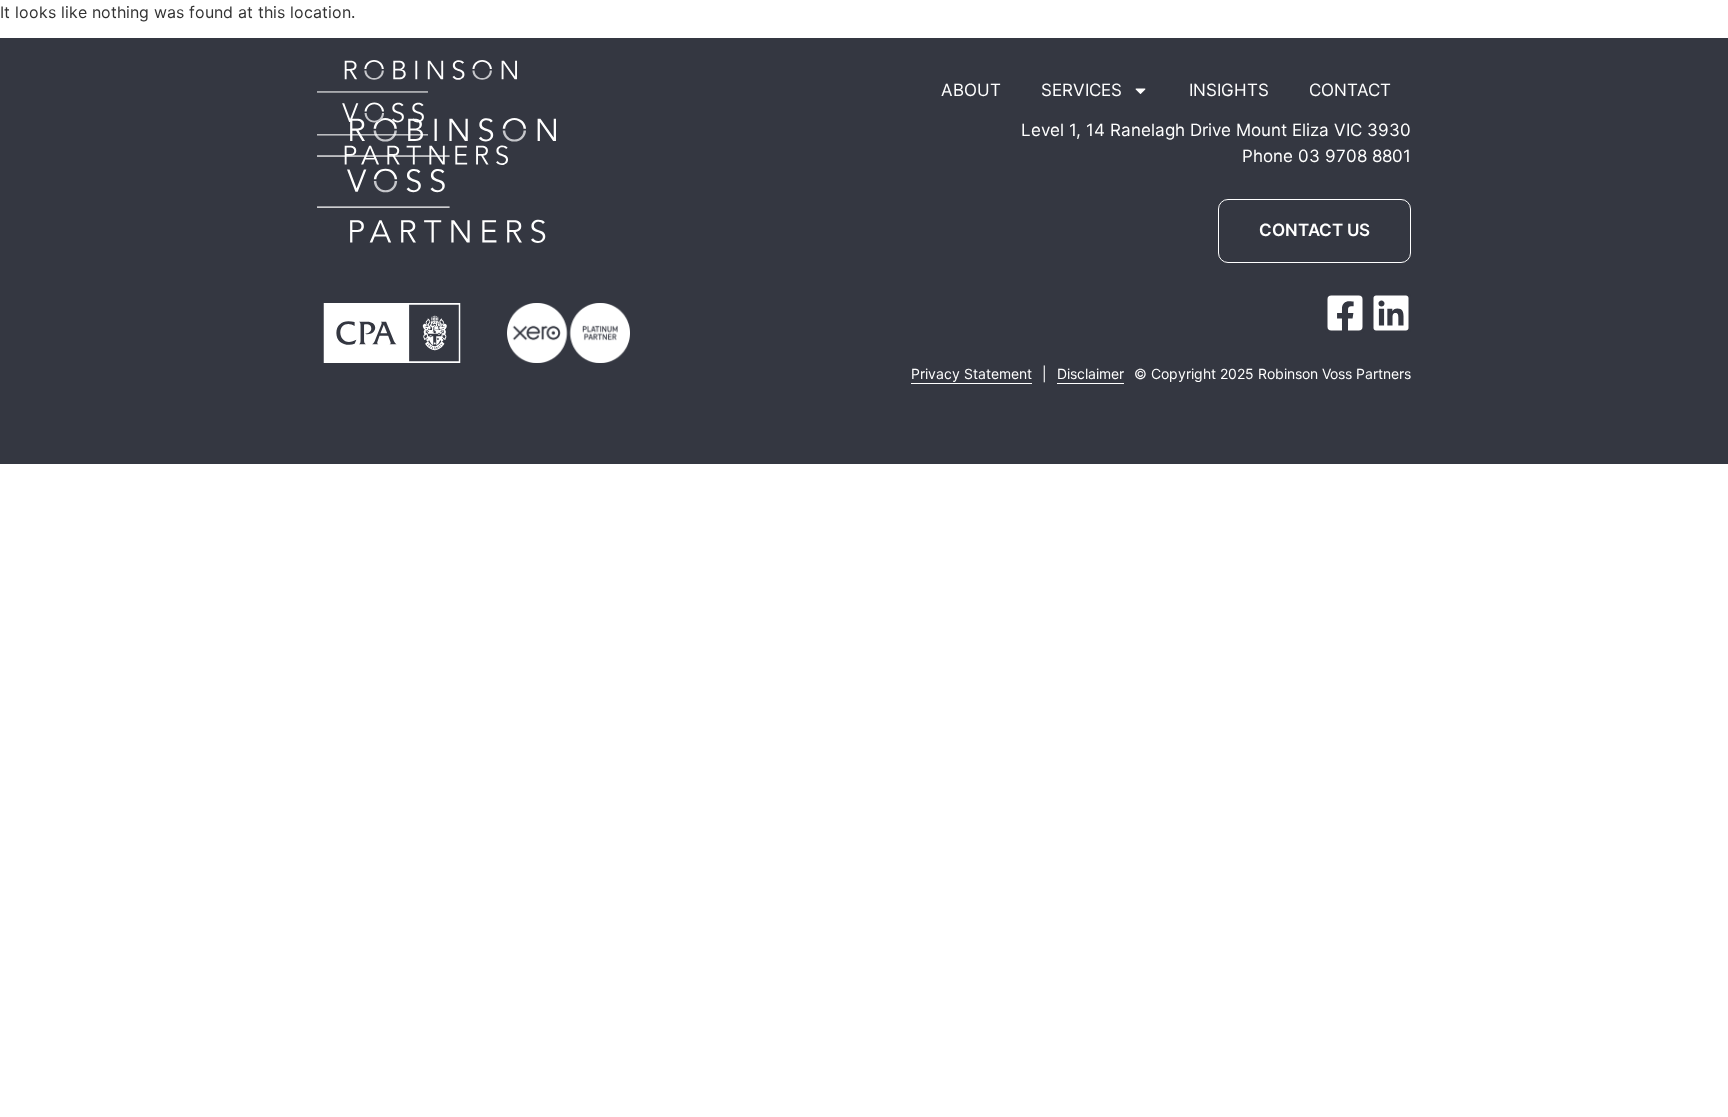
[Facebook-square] (1345, 313)
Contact (1350, 90)
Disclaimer (1090, 373)
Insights (1229, 90)
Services (1081, 90)
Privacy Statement (971, 373)
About (971, 90)
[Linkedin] (1391, 313)
